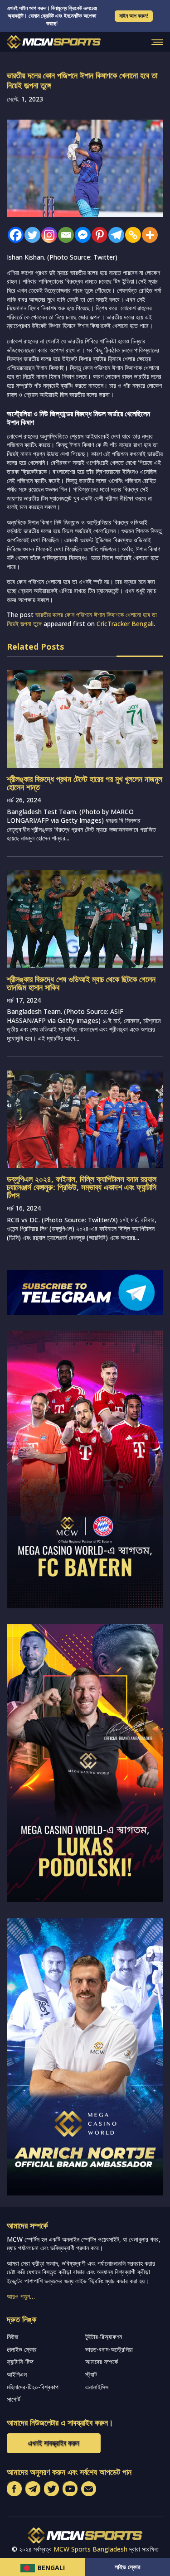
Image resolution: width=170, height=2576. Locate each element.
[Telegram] (114, 235)
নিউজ (12, 2337)
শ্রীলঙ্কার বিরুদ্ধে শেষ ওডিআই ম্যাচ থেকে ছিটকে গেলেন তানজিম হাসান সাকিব (81, 983)
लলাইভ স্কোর (22, 2349)
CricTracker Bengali (125, 624)
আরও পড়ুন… (21, 2296)
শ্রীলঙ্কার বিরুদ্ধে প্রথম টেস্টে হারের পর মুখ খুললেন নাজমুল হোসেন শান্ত (85, 783)
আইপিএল (17, 2374)
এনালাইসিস (97, 2387)
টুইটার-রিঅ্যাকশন (104, 2337)
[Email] (64, 235)
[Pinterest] (97, 235)
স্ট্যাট (91, 2374)
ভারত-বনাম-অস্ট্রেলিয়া (109, 2349)
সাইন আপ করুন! (134, 16)
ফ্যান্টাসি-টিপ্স (20, 2361)
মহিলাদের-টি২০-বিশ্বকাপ (33, 2387)
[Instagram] (47, 235)
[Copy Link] (131, 235)
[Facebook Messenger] (80, 235)
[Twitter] (30, 235)
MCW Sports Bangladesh (90, 2549)
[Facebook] (13, 235)
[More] (148, 235)
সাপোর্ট (14, 2399)
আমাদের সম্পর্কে (102, 2361)
